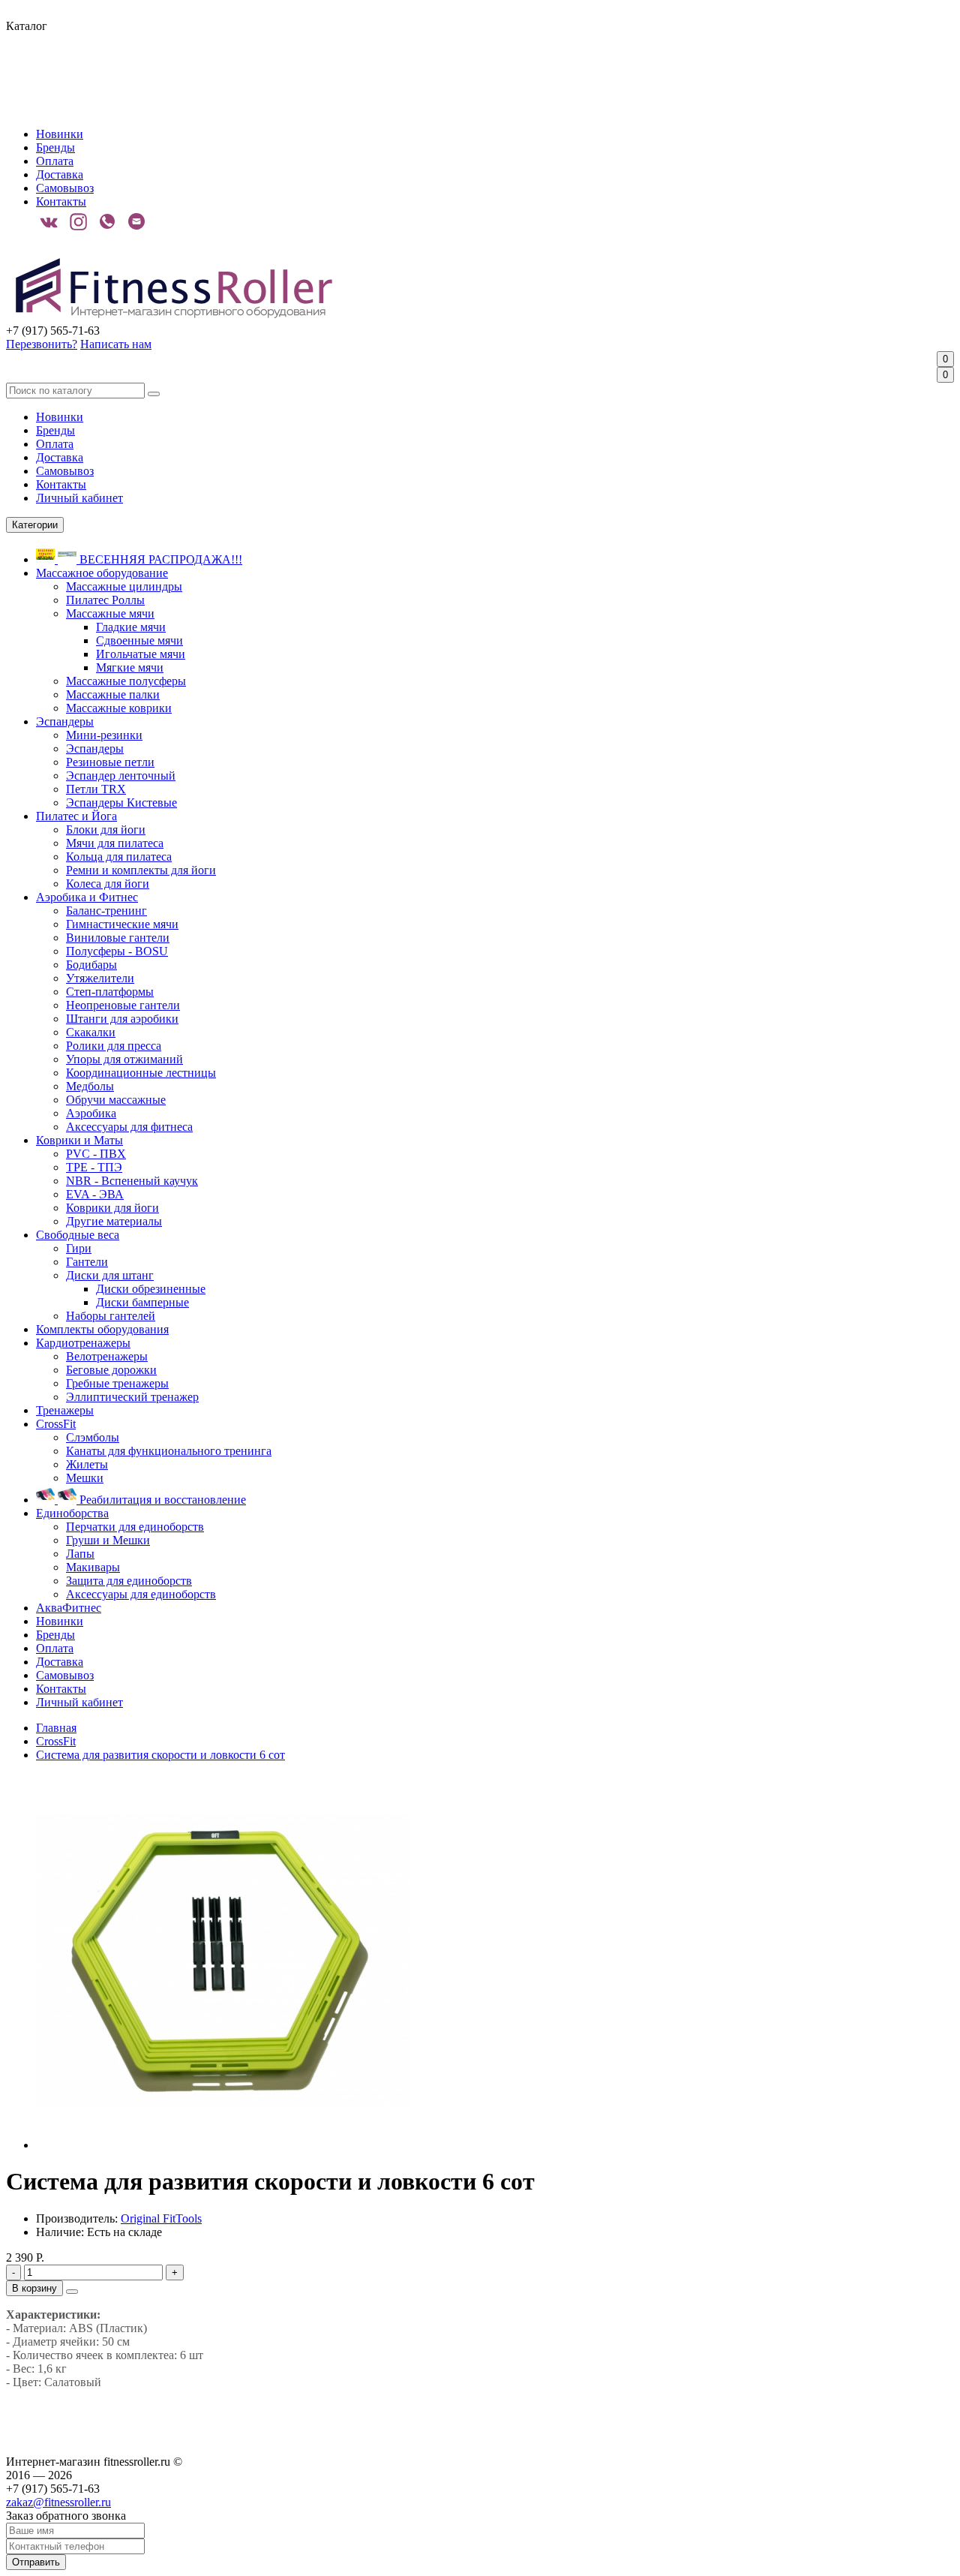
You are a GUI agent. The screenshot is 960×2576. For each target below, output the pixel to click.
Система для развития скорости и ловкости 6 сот (160, 1755)
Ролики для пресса (114, 1046)
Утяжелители (100, 978)
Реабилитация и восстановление (161, 1500)
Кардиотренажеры (83, 1343)
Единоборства (72, 1513)
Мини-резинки (104, 735)
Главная (56, 1728)
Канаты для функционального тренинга (169, 1451)
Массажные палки (113, 694)
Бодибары (91, 965)
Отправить (36, 2562)
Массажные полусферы (126, 681)
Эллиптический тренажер (132, 1397)
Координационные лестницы (141, 1073)
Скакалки (91, 1032)
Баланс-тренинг (106, 911)
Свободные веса (78, 1235)
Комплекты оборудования (102, 1329)
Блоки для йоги (106, 830)
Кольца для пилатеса (119, 857)
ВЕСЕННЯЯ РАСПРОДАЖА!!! (159, 559)
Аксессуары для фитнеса (129, 1127)
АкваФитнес (69, 1608)
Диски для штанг (110, 1275)
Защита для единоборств (129, 1581)
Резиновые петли (110, 762)
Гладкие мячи (131, 627)
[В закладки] (72, 2292)
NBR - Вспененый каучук (132, 1181)
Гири (79, 1248)
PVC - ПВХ (96, 1154)
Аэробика (91, 1113)
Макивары (93, 1567)
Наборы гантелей (111, 1316)
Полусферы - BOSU (117, 951)
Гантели (87, 1262)
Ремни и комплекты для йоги (141, 870)
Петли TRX (96, 789)
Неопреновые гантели (123, 1005)
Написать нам (116, 344)
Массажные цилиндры (124, 586)
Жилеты (87, 1464)
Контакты (61, 201)
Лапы (80, 1554)
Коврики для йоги (112, 1208)
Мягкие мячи (130, 667)
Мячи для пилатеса (115, 843)
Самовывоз (65, 188)
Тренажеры (65, 1410)
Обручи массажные (116, 1100)
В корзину (34, 2288)
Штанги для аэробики (122, 1019)
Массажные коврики (119, 708)
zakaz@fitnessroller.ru (58, 2502)
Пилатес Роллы (105, 600)
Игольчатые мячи (141, 654)
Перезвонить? (42, 344)
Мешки (85, 1478)
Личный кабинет (79, 498)
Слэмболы (93, 1437)
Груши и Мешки (108, 1540)
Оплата (55, 161)
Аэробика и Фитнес (87, 897)
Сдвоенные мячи (139, 640)
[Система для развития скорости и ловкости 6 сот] (223, 2145)
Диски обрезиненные (151, 1289)
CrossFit (56, 1424)
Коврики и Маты (79, 1140)
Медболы (90, 1086)
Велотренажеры (107, 1356)
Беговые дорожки (111, 1370)
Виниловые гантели (118, 938)
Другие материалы (114, 1221)
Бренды (55, 147)
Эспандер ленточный (121, 776)
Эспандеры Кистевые (121, 803)
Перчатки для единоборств (135, 1527)
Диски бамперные (142, 1302)
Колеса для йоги (108, 884)
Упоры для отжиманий (124, 1059)
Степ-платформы (110, 992)
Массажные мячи (110, 613)
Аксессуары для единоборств (141, 1594)
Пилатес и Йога (76, 816)
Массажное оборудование (102, 573)
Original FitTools (161, 2218)
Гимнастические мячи (122, 924)
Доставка (60, 174)
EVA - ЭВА (95, 1194)
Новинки (60, 134)
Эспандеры (65, 721)
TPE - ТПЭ (94, 1167)
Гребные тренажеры (117, 1383)
